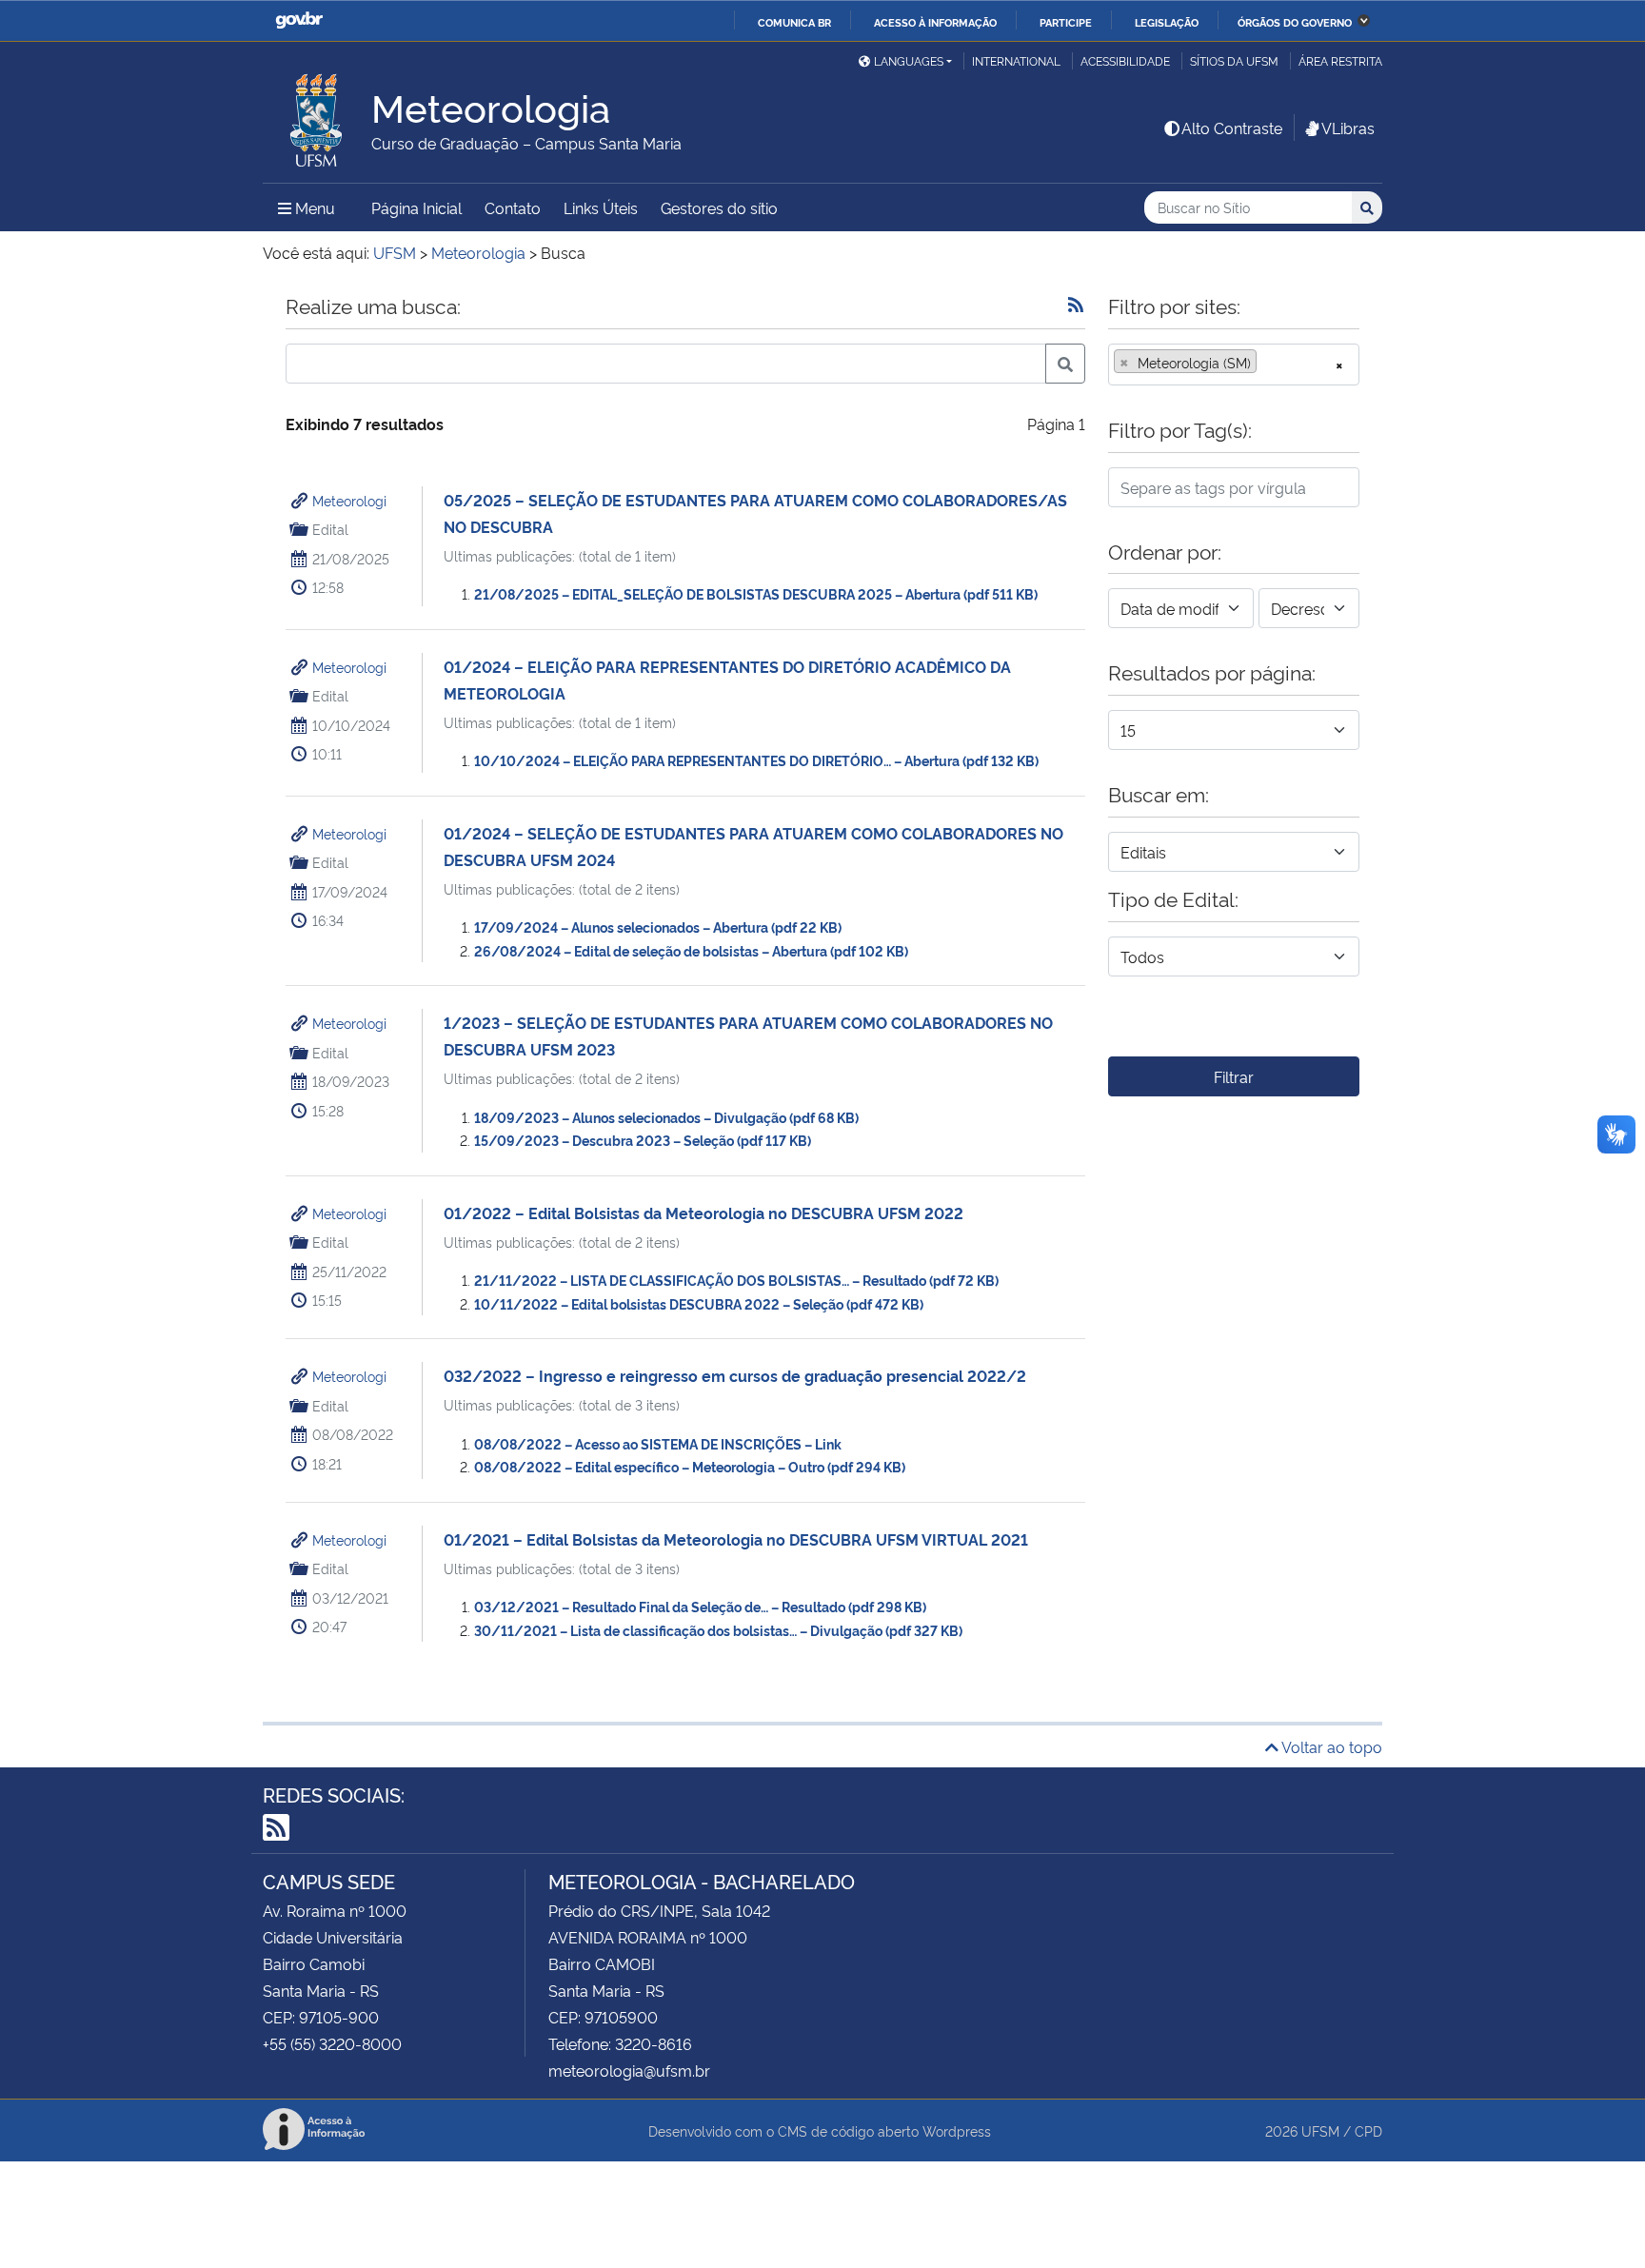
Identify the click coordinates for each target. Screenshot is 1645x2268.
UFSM (1320, 2130)
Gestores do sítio (719, 207)
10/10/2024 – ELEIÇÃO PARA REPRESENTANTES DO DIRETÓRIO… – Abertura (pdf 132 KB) (756, 760)
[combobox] (1234, 365)
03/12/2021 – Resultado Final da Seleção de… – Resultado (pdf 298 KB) (700, 1606)
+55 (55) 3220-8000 (332, 2043)
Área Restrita (1340, 60)
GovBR (299, 20)
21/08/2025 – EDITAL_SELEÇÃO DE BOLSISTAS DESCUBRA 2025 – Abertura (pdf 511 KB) (756, 593)
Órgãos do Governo (1295, 22)
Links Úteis (601, 207)
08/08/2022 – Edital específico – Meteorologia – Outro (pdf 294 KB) (690, 1466)
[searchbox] (1267, 363)
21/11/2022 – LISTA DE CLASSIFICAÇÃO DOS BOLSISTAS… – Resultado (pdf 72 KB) (736, 1280)
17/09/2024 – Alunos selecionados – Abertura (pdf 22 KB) (658, 927)
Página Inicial (416, 207)
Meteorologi (349, 500)
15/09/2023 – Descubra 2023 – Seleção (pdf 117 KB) (643, 1140)
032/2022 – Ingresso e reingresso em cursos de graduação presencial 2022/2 (735, 1375)
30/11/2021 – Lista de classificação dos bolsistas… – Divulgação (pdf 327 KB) (718, 1630)
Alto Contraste (1232, 128)
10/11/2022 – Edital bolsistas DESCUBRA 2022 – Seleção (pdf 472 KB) (699, 1303)
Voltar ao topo (1330, 1746)
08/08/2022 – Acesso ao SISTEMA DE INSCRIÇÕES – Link (658, 1443)
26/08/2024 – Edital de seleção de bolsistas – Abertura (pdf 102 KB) (691, 950)
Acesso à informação (935, 22)
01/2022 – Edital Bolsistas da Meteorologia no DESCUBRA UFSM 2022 (704, 1213)
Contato (513, 207)
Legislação (1167, 22)
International (1016, 60)
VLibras (1348, 128)
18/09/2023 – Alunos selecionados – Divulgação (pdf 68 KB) (666, 1117)
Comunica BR (794, 22)
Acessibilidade (1125, 60)
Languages (909, 60)
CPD (1368, 2130)
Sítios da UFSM (1234, 60)
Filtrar (1234, 1076)
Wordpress (957, 2130)
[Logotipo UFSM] (317, 115)
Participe (1066, 22)
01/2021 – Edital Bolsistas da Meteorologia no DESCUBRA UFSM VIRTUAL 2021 (736, 1539)
